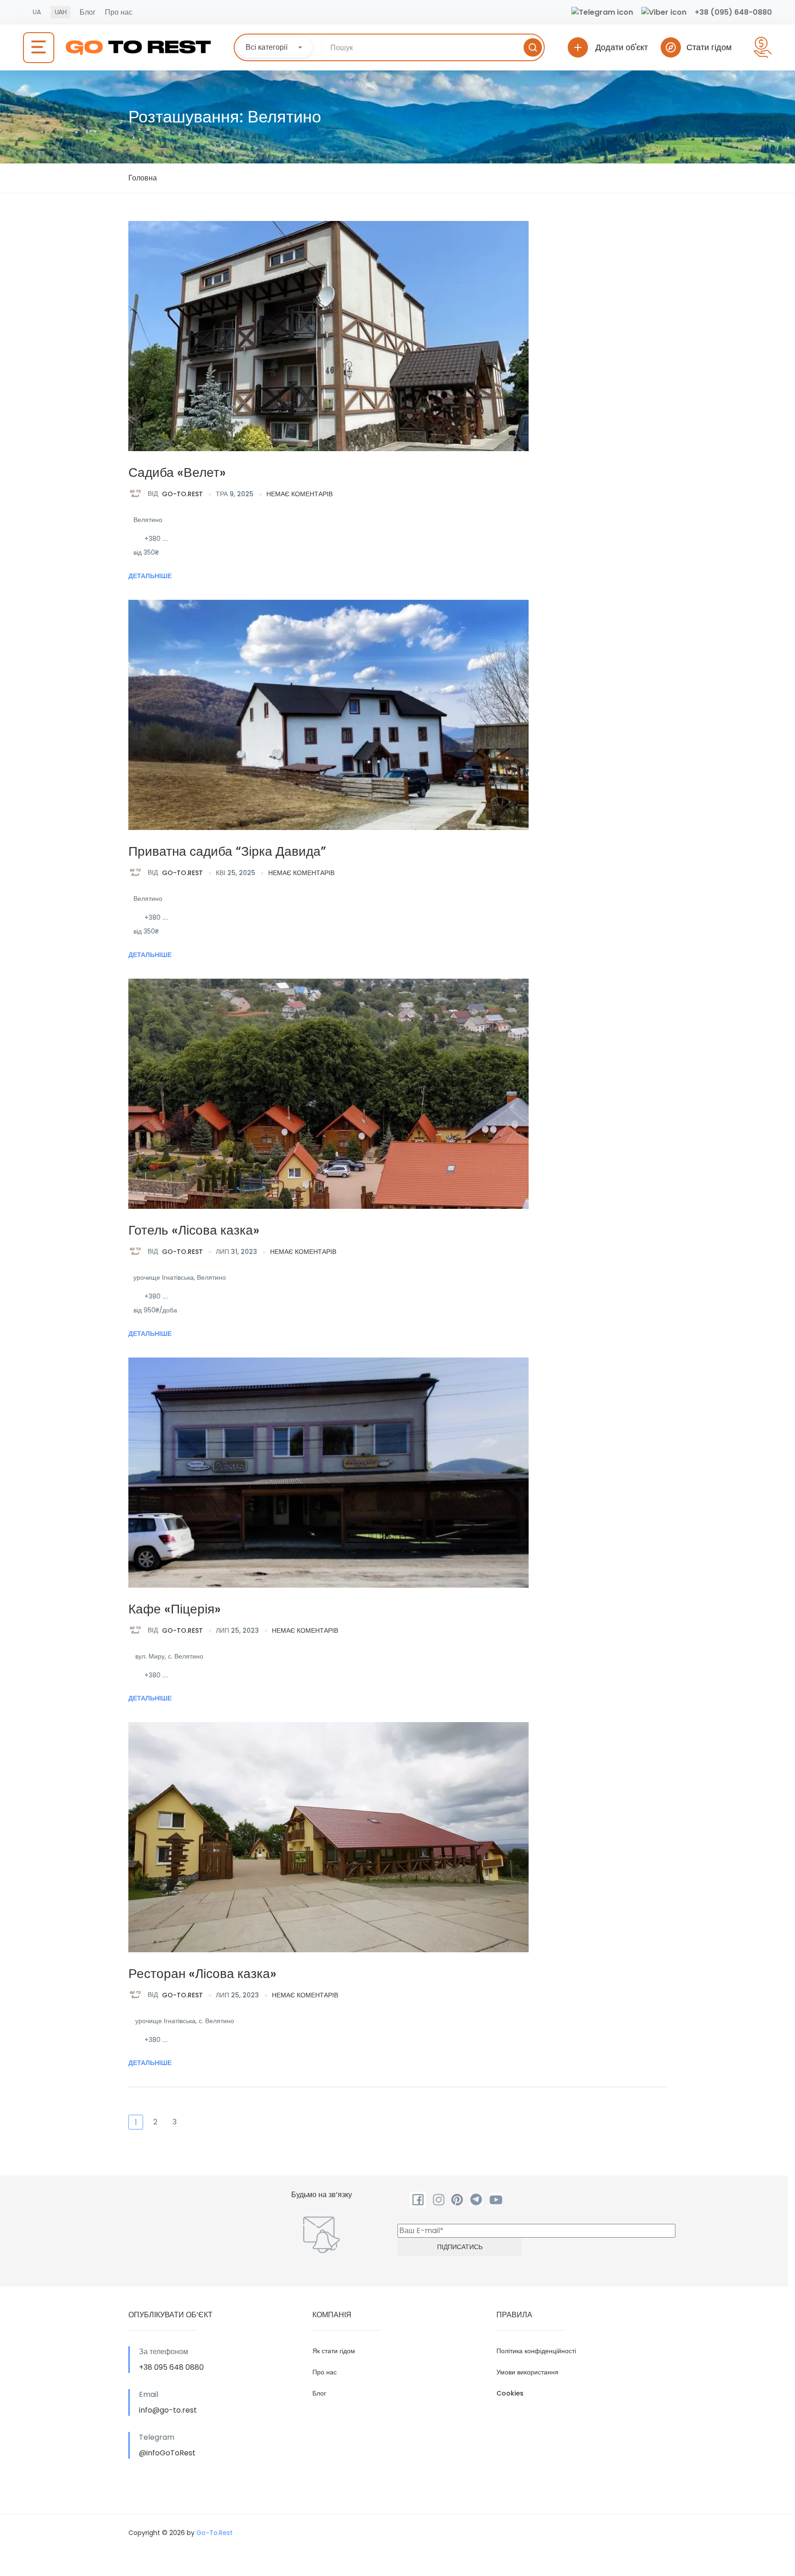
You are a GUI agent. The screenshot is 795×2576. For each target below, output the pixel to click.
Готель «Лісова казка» (194, 1230)
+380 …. (156, 539)
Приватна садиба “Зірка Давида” (227, 851)
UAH (60, 12)
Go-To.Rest (175, 493)
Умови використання (527, 2372)
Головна (143, 178)
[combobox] (275, 47)
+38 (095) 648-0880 (733, 12)
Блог (88, 12)
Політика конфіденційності (536, 2351)
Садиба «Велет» (177, 473)
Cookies (510, 2393)
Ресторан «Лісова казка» (202, 1974)
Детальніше (150, 576)
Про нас (119, 12)
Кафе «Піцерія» (175, 1609)
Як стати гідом (334, 2351)
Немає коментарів (300, 494)
